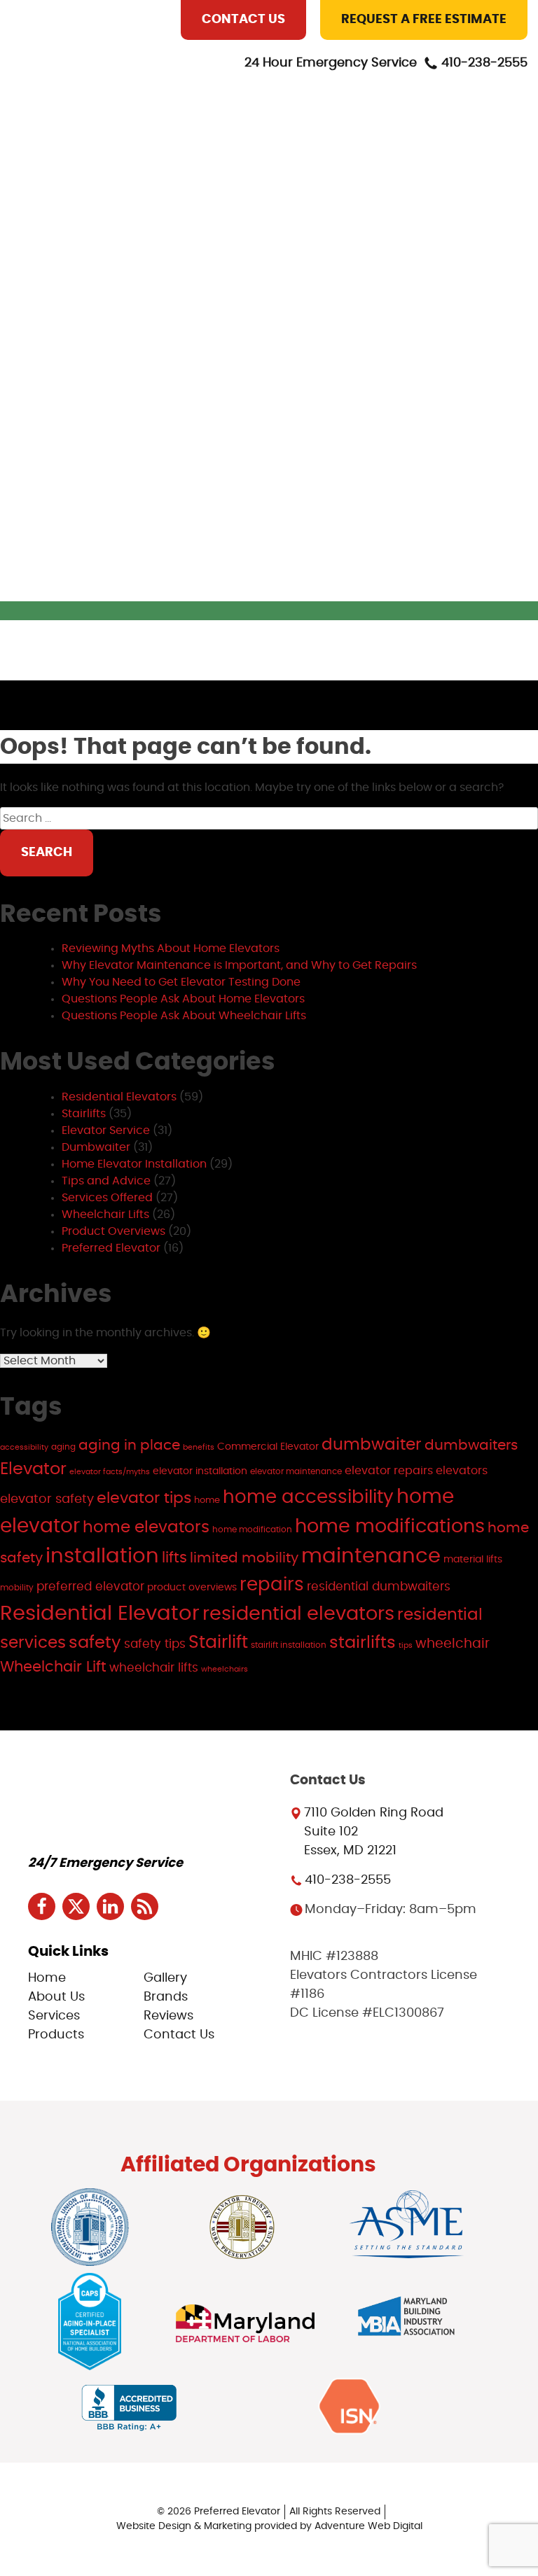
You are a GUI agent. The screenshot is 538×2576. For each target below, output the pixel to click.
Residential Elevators (119, 1097)
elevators (462, 1471)
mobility (17, 1588)
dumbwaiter (372, 1445)
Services (171, 153)
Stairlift (218, 1643)
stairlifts (363, 1643)
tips (406, 1645)
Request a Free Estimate (424, 20)
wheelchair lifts (154, 1668)
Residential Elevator (100, 1614)
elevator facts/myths (110, 1472)
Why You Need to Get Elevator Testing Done (181, 982)
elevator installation (200, 1471)
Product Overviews (113, 1231)
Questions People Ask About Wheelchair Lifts (184, 1016)
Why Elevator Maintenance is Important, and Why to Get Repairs (239, 965)
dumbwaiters (471, 1445)
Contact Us (243, 20)
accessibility (24, 1447)
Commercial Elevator (268, 1447)
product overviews (192, 1587)
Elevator (33, 1469)
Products (176, 185)
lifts (174, 1558)
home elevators (146, 1528)
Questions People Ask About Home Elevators (183, 999)
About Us (174, 120)
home (207, 1500)
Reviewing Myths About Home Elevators (171, 948)
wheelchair (453, 1644)
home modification (252, 1529)
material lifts (473, 1559)
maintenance (371, 1556)
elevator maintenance (296, 1471)
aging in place (129, 1445)
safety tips (155, 1644)
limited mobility (244, 1558)
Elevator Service (106, 1130)
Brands (168, 249)
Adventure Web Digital (368, 2526)
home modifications (390, 1526)
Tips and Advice (106, 1181)
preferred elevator (90, 1587)
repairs (272, 1585)
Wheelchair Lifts (105, 1214)
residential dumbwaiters (379, 1587)
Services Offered (107, 1198)
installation (102, 1556)
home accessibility (308, 1497)
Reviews (170, 281)
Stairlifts (84, 1114)
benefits (199, 1447)
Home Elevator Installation (134, 1164)
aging (63, 1447)
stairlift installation (289, 1645)
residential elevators (298, 1614)
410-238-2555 (484, 63)
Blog (161, 314)
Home (163, 88)
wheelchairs (225, 1669)
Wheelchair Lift (53, 1667)
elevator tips (144, 1498)
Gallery (169, 217)
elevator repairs (389, 1471)
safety (95, 1643)
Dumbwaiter (96, 1147)
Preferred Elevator (111, 1248)
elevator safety (47, 1499)
